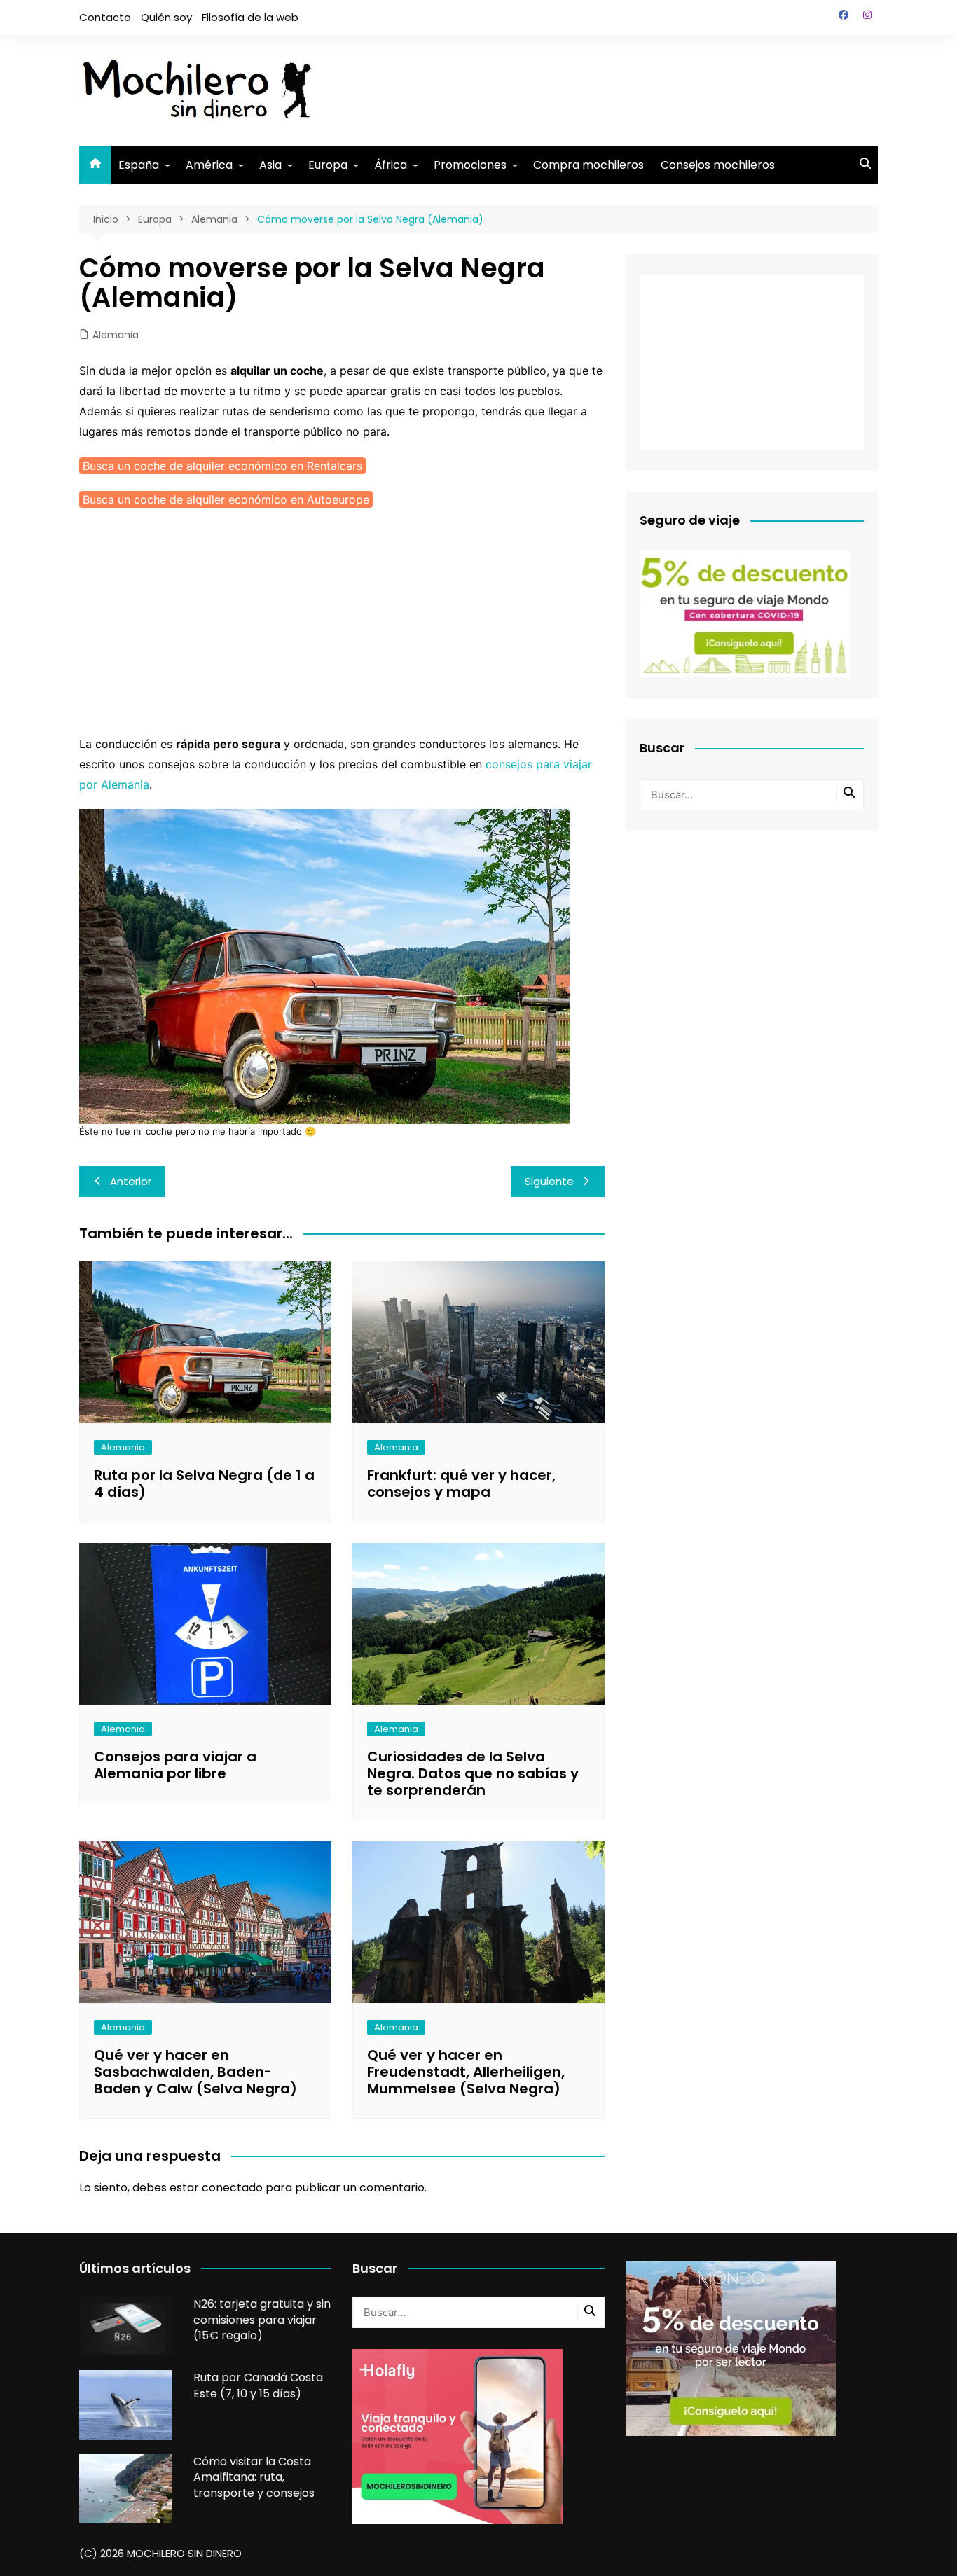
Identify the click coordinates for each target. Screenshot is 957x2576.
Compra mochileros (588, 165)
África (391, 165)
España (139, 165)
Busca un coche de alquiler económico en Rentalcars (222, 466)
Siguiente (549, 1181)
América (209, 165)
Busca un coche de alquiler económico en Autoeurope (226, 499)
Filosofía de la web (250, 17)
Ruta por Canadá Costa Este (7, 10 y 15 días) (258, 2385)
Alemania (116, 335)
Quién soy (166, 17)
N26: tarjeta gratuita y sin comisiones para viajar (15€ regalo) (262, 2320)
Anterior (131, 1181)
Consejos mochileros (718, 165)
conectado (232, 2188)
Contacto (105, 17)
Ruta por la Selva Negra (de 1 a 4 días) (204, 1483)
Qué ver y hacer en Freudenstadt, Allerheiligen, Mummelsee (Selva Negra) (466, 2072)
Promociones (470, 165)
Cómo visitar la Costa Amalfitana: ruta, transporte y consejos (254, 2477)
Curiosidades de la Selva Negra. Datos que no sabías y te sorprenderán (473, 1773)
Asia (270, 165)
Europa (328, 165)
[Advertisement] (623, 88)
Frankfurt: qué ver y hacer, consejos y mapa (461, 1483)
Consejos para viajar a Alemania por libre (175, 1765)
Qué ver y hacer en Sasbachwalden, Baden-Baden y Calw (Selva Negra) (195, 2072)
